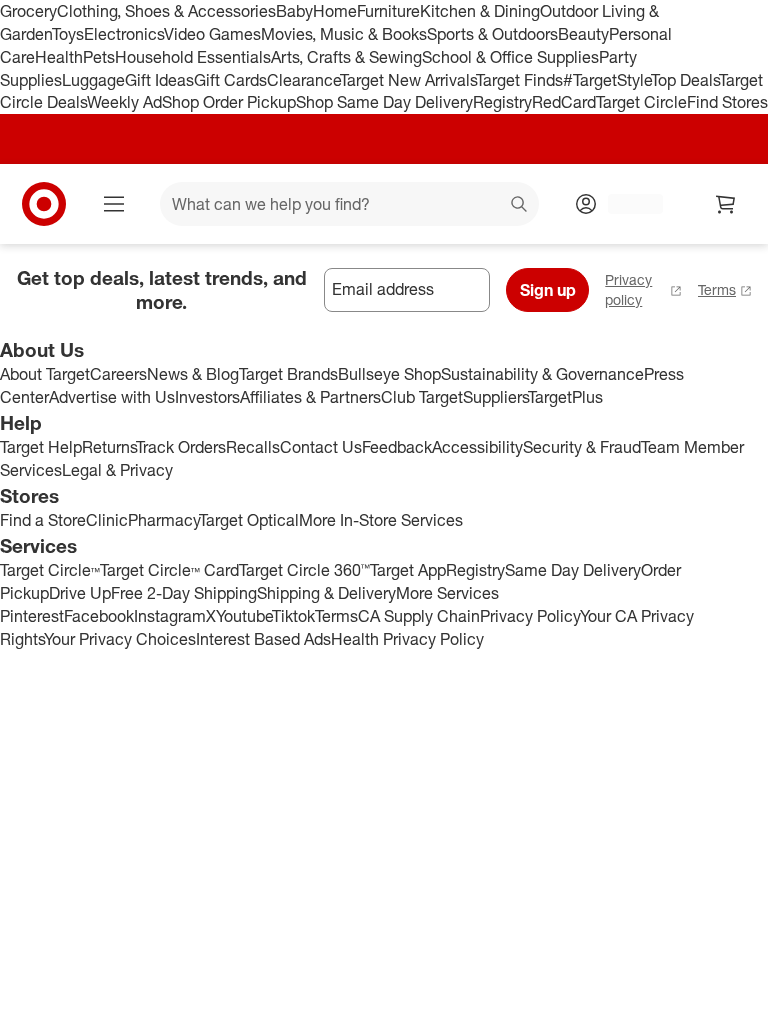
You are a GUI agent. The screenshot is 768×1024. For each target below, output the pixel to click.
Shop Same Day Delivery (384, 102)
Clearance (303, 80)
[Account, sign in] (625, 204)
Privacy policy (628, 289)
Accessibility (477, 447)
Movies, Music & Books (344, 34)
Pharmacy (163, 520)
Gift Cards (230, 80)
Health (59, 57)
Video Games (212, 34)
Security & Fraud (582, 447)
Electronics (124, 34)
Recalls (253, 447)
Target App (408, 570)
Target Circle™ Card (169, 570)
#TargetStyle (607, 80)
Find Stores (727, 102)
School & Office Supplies (510, 57)
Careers (118, 374)
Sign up (548, 290)
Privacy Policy (530, 616)
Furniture (388, 11)
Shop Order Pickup (229, 102)
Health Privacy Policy (407, 639)
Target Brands (288, 374)
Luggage (93, 80)
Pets (99, 57)
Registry (502, 102)
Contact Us (321, 447)
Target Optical (249, 520)
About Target (45, 374)
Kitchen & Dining (480, 11)
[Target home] (44, 204)
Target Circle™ (50, 570)
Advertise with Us (112, 397)
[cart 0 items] (726, 204)
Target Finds (519, 80)
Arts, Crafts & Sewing (346, 57)
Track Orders (181, 447)
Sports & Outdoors (492, 34)
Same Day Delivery (573, 570)
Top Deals (685, 80)
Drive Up (80, 593)
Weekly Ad (124, 102)
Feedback (397, 447)
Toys (68, 34)
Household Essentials (193, 57)
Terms (717, 289)
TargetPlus (565, 397)
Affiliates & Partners (310, 397)
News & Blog (193, 374)
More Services (447, 593)
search (520, 206)
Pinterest (32, 616)
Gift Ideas (159, 80)
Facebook (99, 616)
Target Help (41, 447)
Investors (207, 397)
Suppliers (495, 397)
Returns (109, 447)
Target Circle (641, 102)
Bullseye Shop (389, 374)
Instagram (170, 616)
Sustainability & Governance (542, 374)
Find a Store (43, 520)
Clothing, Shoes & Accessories (166, 11)
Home (335, 11)
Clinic (107, 520)
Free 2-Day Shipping (184, 593)
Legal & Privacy (117, 470)
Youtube (244, 616)
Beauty (583, 34)
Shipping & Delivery (326, 593)
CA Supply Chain (419, 616)
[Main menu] (114, 204)
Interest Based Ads (263, 639)
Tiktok (293, 616)
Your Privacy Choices (120, 639)
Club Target (422, 397)
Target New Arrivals (408, 80)
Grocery (28, 11)
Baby (294, 11)
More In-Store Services (381, 520)
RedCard (564, 102)
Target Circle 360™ (304, 570)
